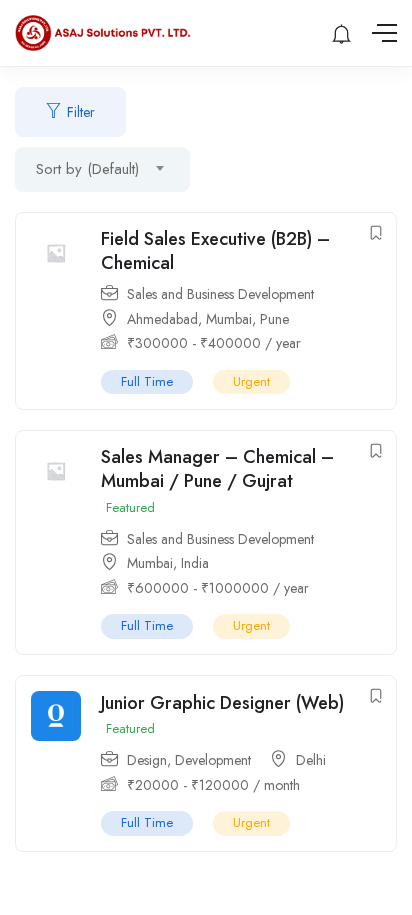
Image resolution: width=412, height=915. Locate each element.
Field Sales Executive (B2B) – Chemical (215, 250)
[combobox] (102, 169)
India (195, 563)
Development (213, 760)
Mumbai (229, 319)
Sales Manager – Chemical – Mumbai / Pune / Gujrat (217, 468)
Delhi (311, 760)
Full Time (147, 381)
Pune (274, 319)
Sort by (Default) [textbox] (87, 169)
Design (147, 760)
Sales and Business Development (220, 294)
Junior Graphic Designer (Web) (222, 703)
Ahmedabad (162, 319)
